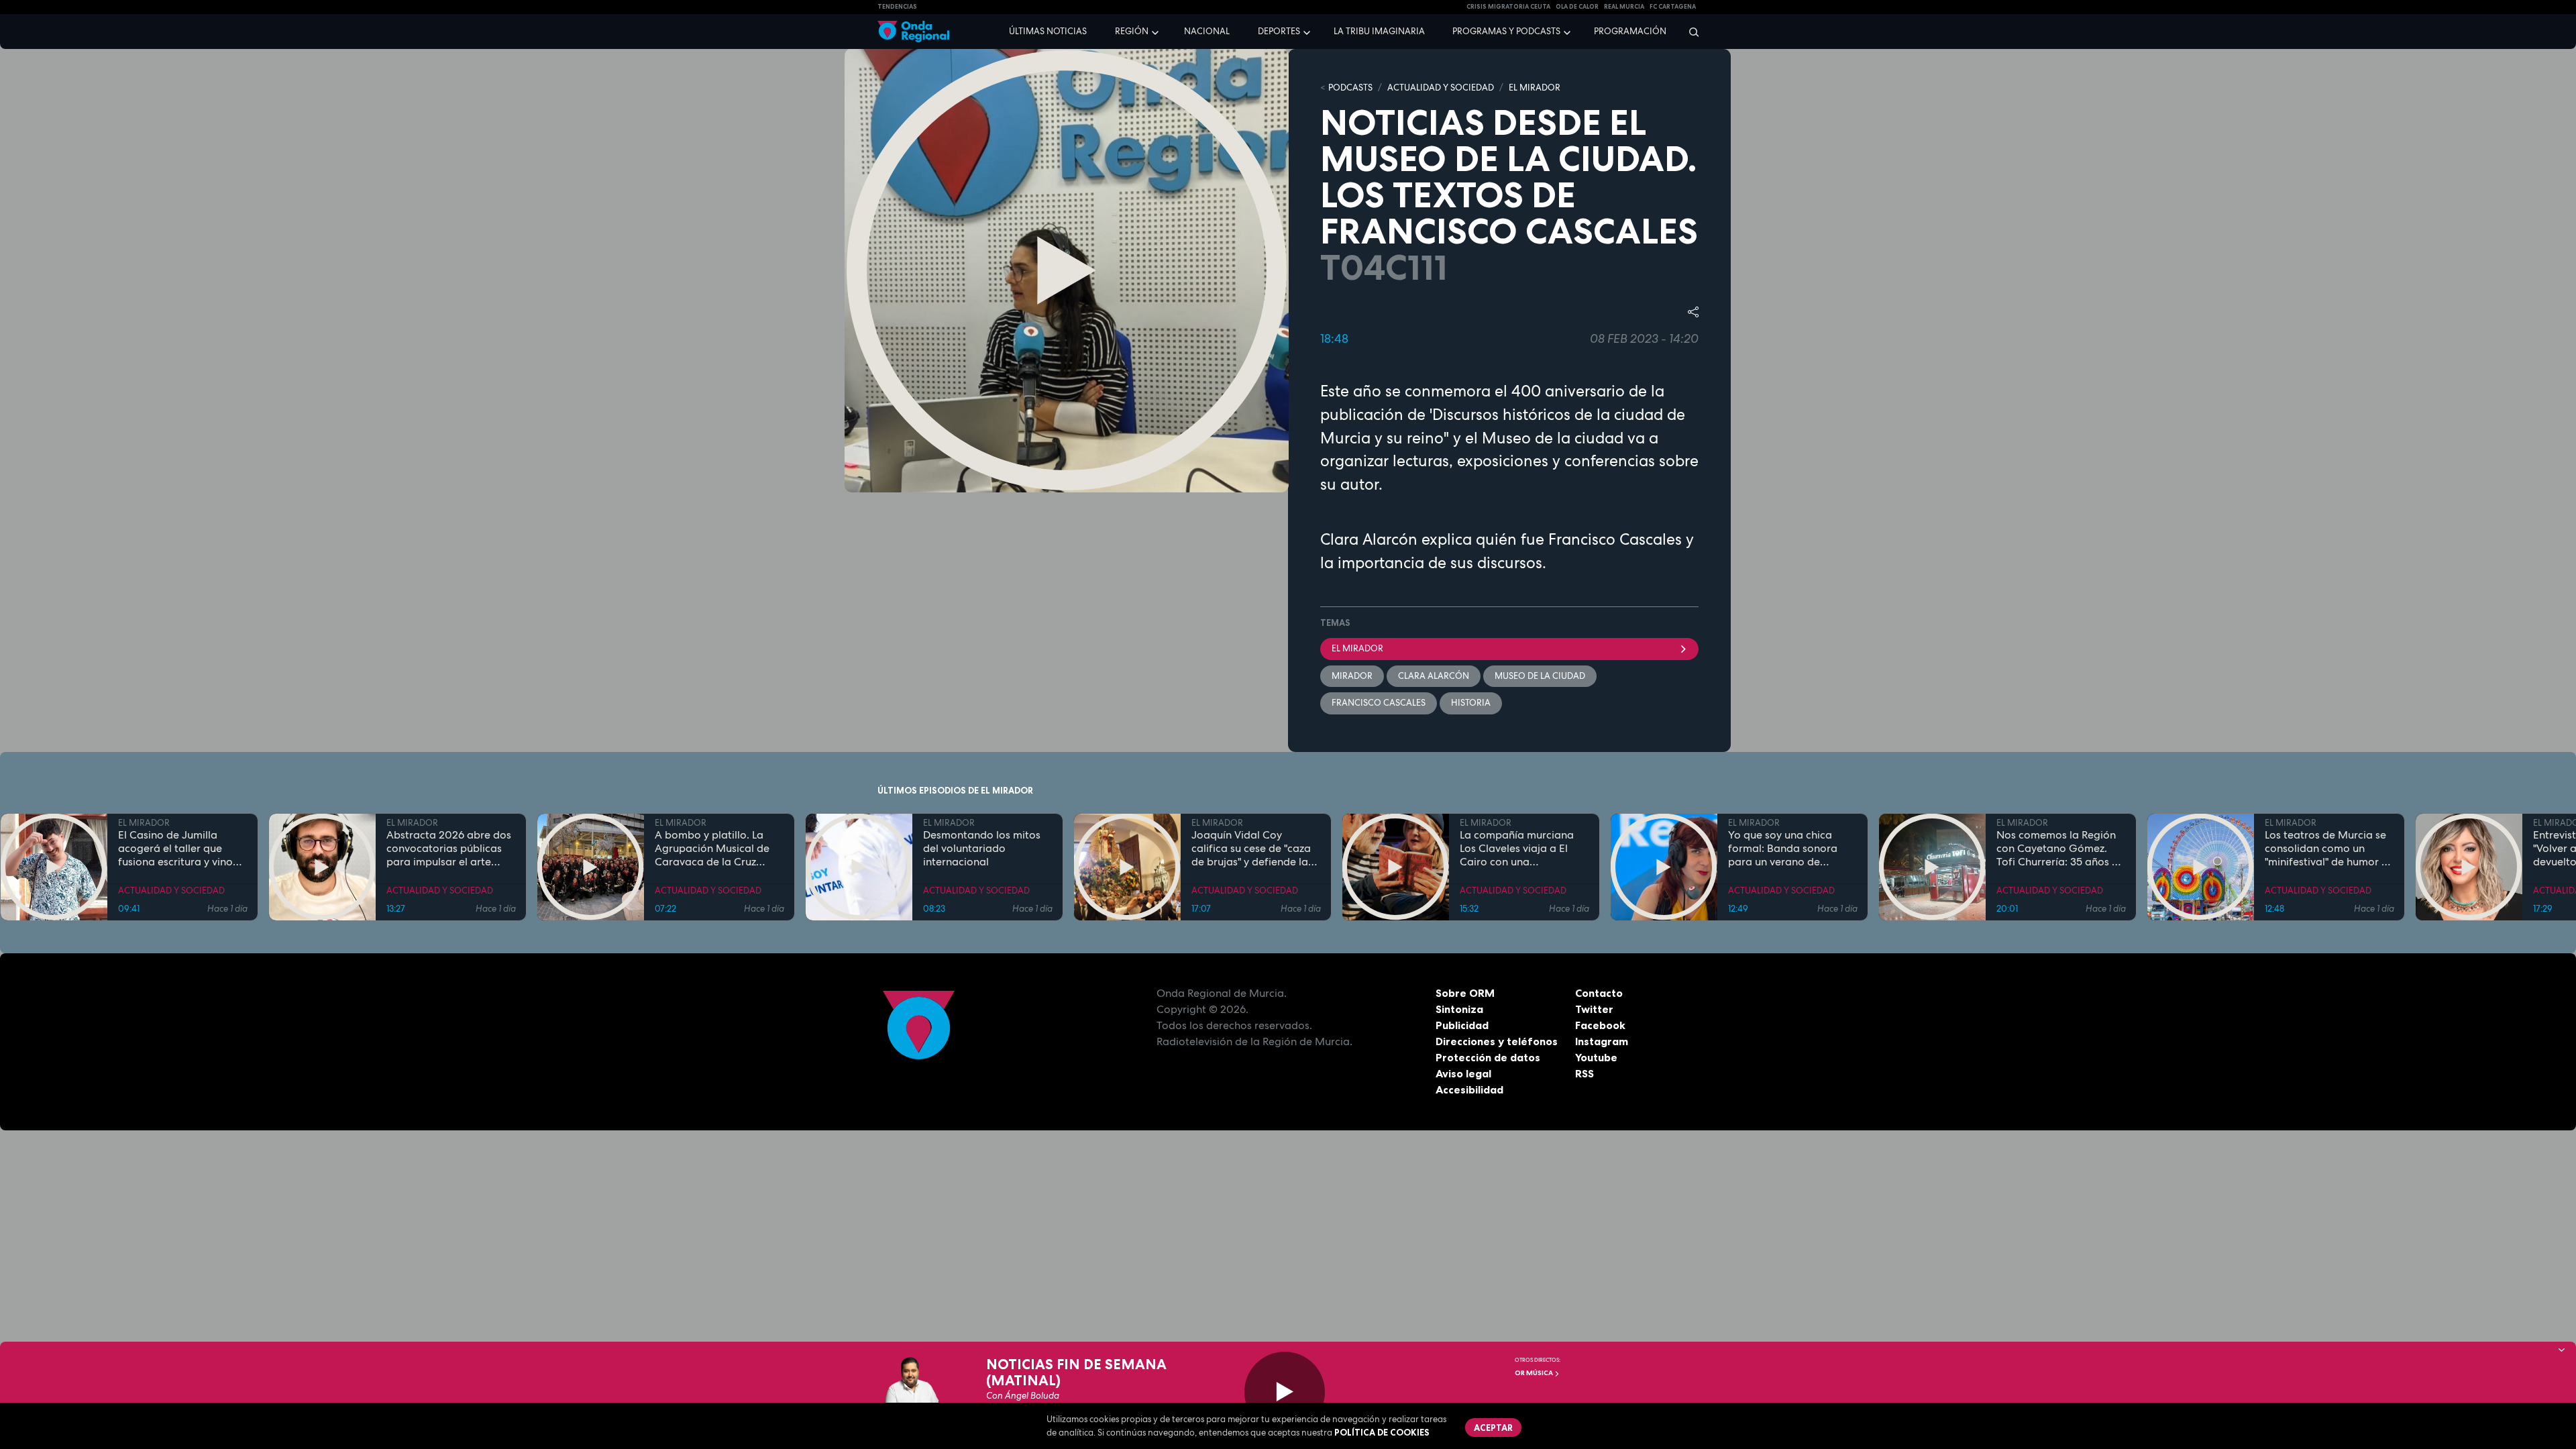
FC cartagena (1673, 7)
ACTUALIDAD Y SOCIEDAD (1441, 88)
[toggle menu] (1157, 31)
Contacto (1599, 993)
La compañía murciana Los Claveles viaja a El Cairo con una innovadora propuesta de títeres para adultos (1523, 849)
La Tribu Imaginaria (1379, 31)
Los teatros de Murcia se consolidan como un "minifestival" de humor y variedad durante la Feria (2328, 849)
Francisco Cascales (1379, 703)
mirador (1352, 676)
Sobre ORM (1465, 993)
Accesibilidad (1469, 1089)
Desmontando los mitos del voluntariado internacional (982, 849)
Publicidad (1462, 1025)
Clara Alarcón (1434, 676)
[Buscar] (1689, 32)
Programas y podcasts (1506, 31)
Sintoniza (1459, 1009)
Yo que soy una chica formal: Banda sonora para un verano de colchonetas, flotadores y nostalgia (1791, 849)
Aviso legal (1463, 1073)
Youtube (1596, 1057)
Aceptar (1493, 1428)
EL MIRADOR (1535, 88)
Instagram (1602, 1041)
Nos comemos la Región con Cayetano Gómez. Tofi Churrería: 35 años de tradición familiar (2060, 849)
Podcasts (1350, 88)
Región (1132, 31)
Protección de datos (1488, 1057)
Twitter (1594, 1009)
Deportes (1279, 31)
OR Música (1535, 1373)
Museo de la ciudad (1540, 676)
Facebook (1600, 1025)
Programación (1630, 31)
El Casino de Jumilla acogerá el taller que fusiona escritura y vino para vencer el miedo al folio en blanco (177, 849)
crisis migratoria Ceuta (1508, 7)
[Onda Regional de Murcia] (913, 32)
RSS (1585, 1073)
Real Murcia (1624, 7)
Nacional (1207, 31)
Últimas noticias (1048, 31)
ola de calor (1577, 7)
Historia (1471, 703)
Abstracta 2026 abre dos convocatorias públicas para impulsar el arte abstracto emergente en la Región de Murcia (449, 849)
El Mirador (1357, 648)
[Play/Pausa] (1285, 1392)
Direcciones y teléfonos (1497, 1041)
